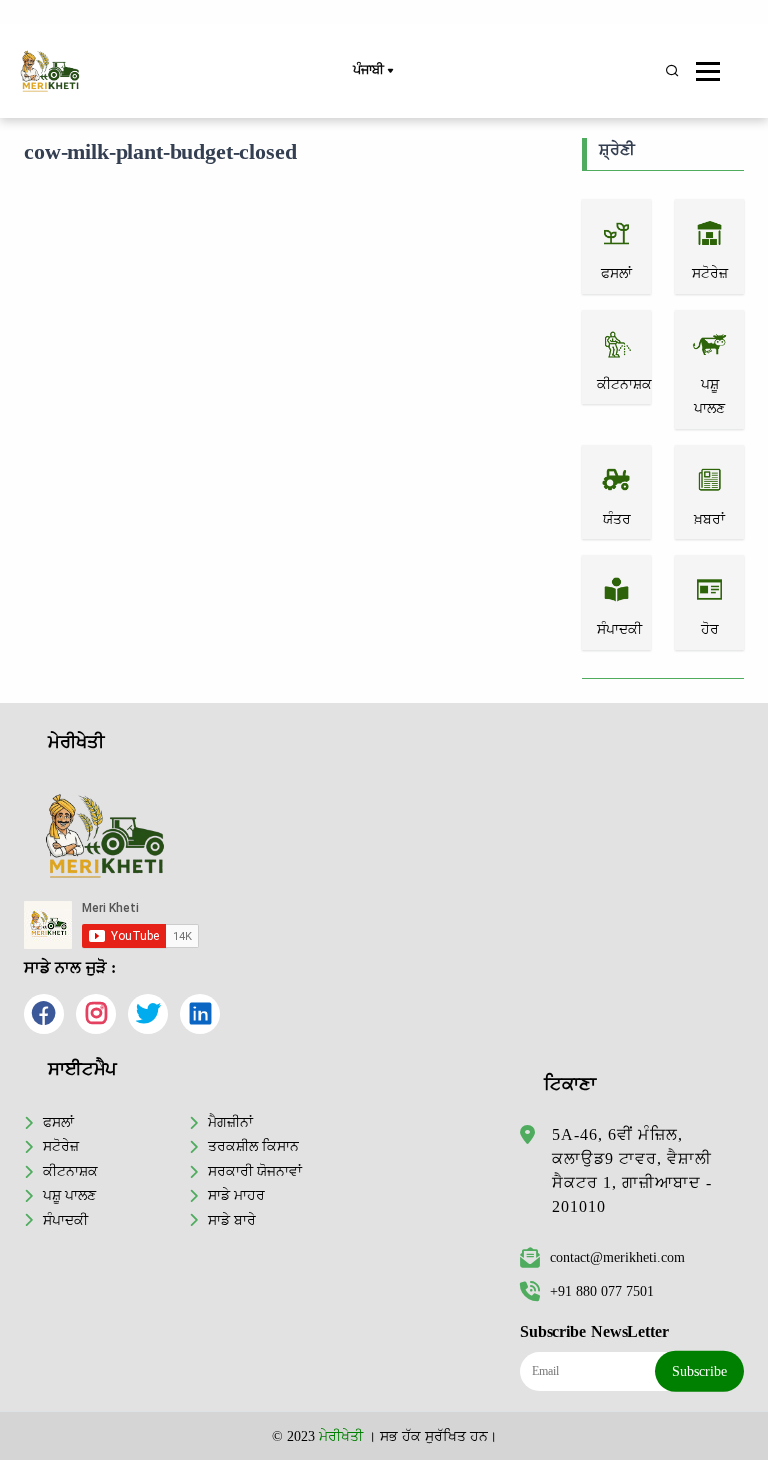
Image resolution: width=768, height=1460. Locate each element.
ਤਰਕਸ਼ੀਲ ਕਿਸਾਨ (253, 1146)
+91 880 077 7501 (602, 1291)
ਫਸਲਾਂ (58, 1122)
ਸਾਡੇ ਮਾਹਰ (236, 1195)
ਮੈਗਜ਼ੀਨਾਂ (230, 1122)
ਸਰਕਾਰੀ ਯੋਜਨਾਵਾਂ (255, 1171)
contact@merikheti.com (617, 1257)
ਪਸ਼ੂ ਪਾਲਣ (69, 1195)
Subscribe (699, 1371)
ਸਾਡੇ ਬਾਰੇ (232, 1220)
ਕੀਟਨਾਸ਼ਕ (70, 1171)
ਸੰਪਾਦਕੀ (65, 1220)
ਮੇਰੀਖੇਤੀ (341, 1436)
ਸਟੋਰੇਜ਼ (61, 1146)
